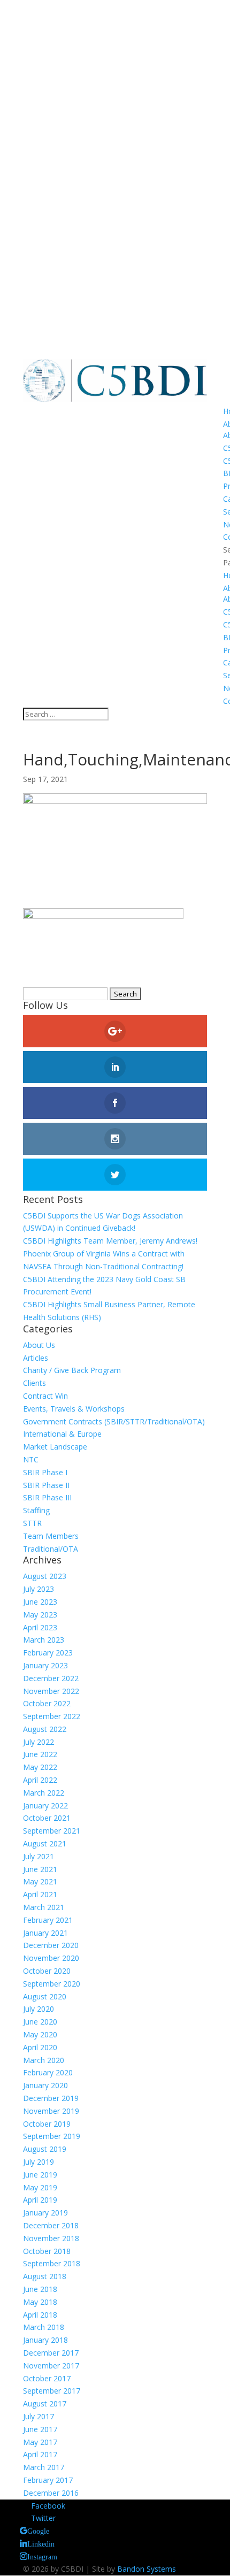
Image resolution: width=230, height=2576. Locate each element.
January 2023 (45, 1665)
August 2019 (45, 2149)
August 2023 (45, 1576)
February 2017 (48, 2480)
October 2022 (47, 1703)
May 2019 (40, 2187)
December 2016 (51, 2493)
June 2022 (40, 1754)
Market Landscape (55, 1447)
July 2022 (39, 1742)
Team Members (51, 1536)
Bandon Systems (147, 2569)
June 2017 (40, 2429)
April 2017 (40, 2454)
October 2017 (47, 2378)
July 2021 (39, 1856)
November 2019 (51, 2111)
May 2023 (40, 1615)
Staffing (36, 1510)
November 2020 (51, 1958)
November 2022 (51, 1691)
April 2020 (40, 2047)
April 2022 (40, 1780)
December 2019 (51, 2098)
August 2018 (45, 2276)
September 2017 (52, 2391)
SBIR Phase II (46, 1485)
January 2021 (45, 1933)
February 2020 (48, 2072)
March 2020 (44, 2060)
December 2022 (51, 1678)
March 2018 (44, 2327)
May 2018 (40, 2302)
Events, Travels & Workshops (74, 1409)
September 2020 (52, 1984)
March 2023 (44, 1640)
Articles (36, 1358)
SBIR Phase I (45, 1472)
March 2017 (44, 2467)
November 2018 (51, 2238)
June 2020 (40, 2022)
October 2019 (47, 2124)
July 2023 (39, 1589)
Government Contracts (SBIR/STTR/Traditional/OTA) (114, 1421)
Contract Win (45, 1396)
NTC (31, 1459)
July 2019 (39, 2162)
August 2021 (45, 1843)
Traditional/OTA (51, 1549)
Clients (34, 1383)
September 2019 (52, 2136)
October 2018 (47, 2251)
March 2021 (44, 1907)
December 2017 (51, 2353)
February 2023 (48, 1653)
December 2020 (51, 1945)
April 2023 (40, 1627)
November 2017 (51, 2366)
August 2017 (45, 2403)
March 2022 (44, 1793)
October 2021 (47, 1818)
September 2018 (52, 2263)
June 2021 (40, 1869)
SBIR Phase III (47, 1497)
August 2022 (45, 1729)
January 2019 (45, 2213)
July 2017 (39, 2416)
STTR (32, 1523)
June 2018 (40, 2289)
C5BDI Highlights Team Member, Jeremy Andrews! (110, 1241)
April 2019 (40, 2200)
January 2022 (45, 1805)
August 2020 (45, 1996)
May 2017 (40, 2442)
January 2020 (45, 2085)
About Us (39, 1345)
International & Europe (62, 1434)
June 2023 (40, 1602)
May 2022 (40, 1767)
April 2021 (40, 1894)
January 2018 (45, 2340)
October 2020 (47, 1971)
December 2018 (51, 2225)
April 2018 (40, 2315)
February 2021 (48, 1920)
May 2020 (40, 2034)
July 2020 (39, 2009)
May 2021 (40, 1881)
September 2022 (52, 1716)
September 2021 (52, 1831)
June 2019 (40, 2175)
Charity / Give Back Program (72, 1370)
